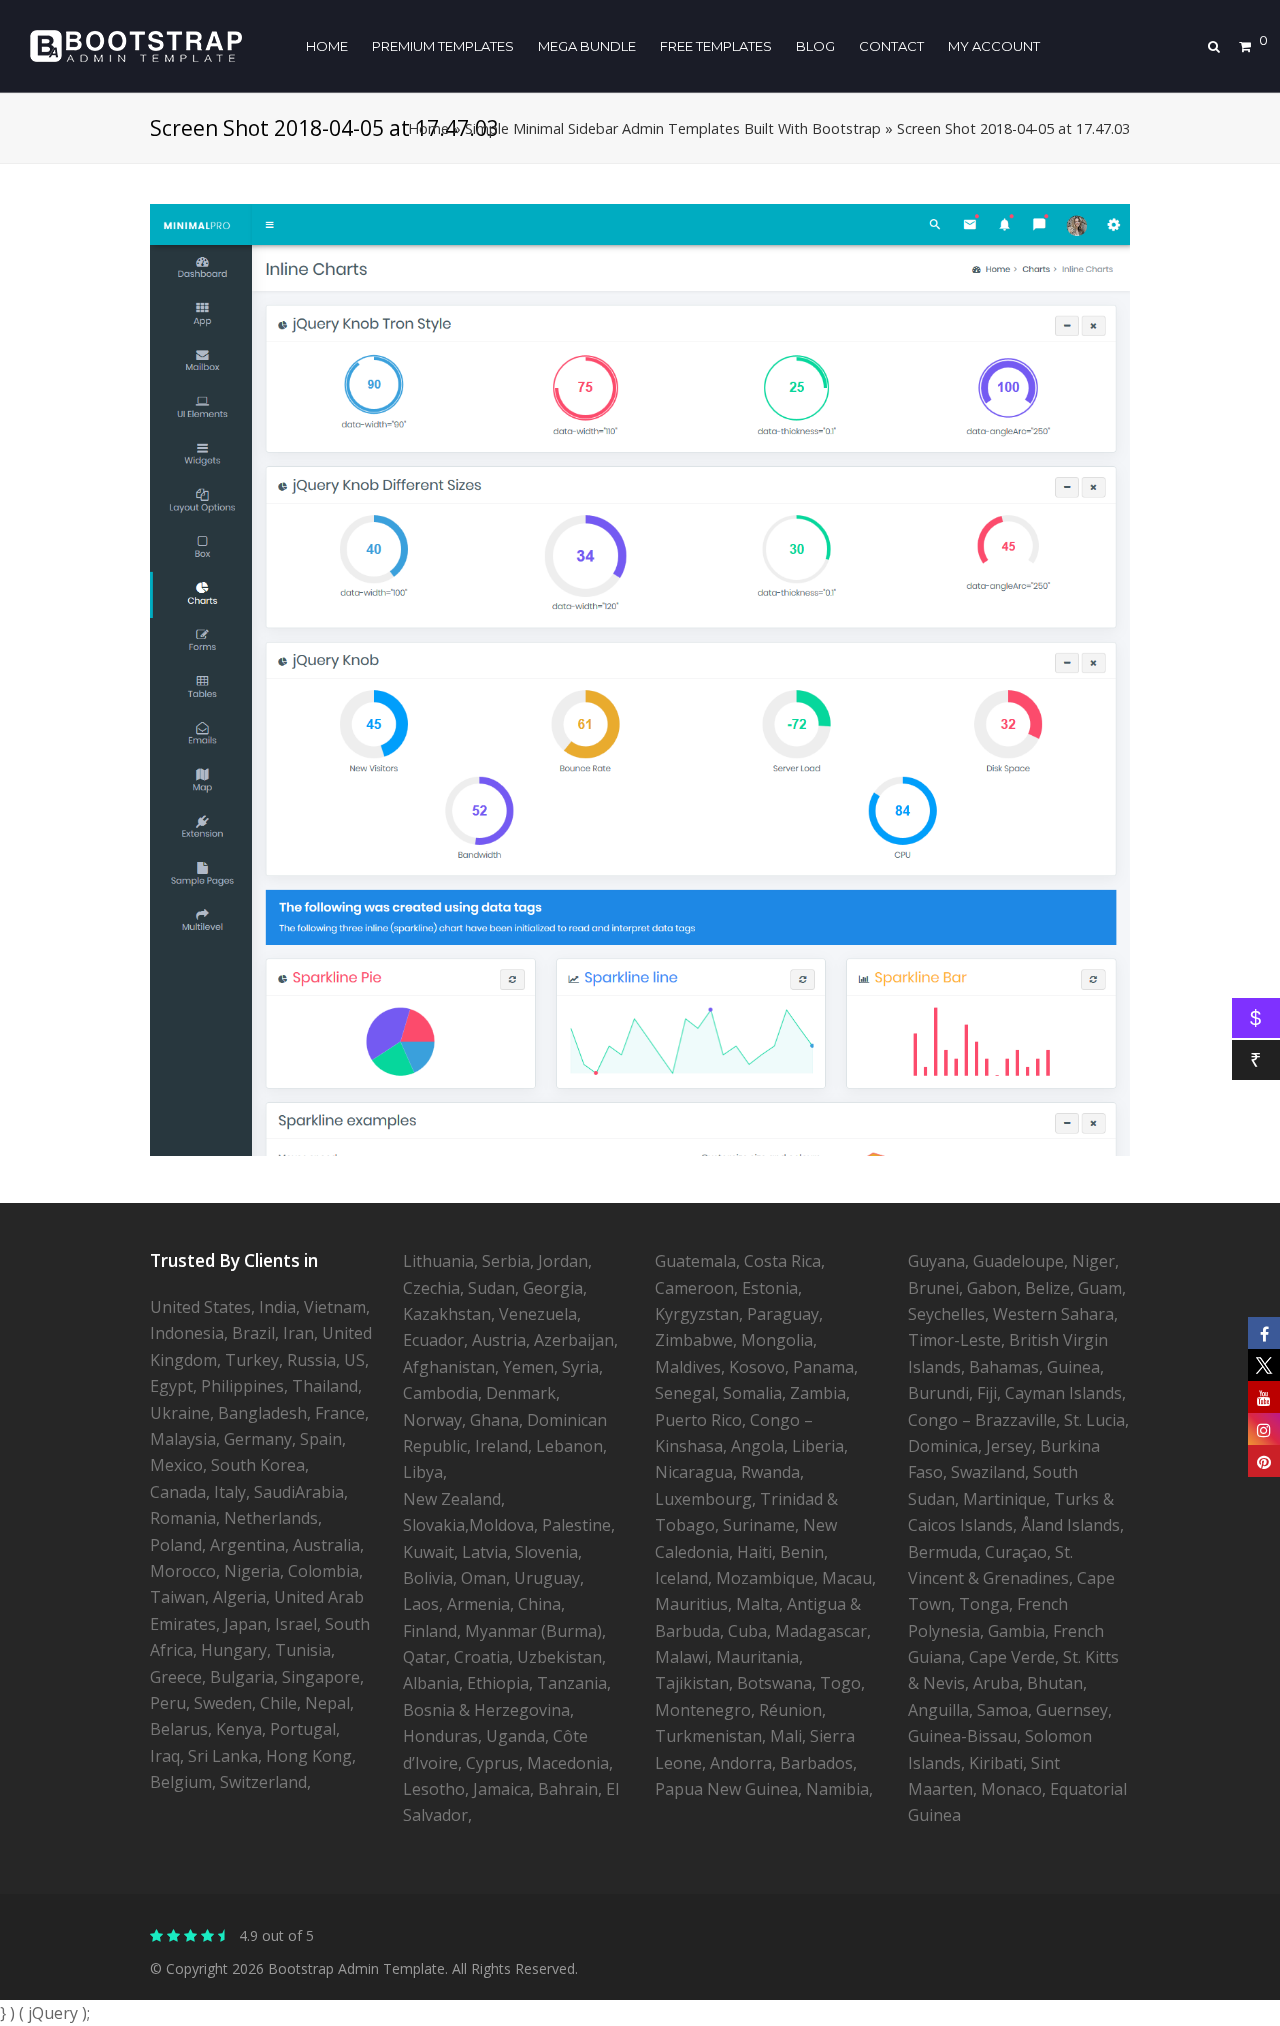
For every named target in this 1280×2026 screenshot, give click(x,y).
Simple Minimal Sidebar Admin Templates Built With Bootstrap (673, 128)
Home (428, 128)
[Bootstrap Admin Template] (136, 44)
